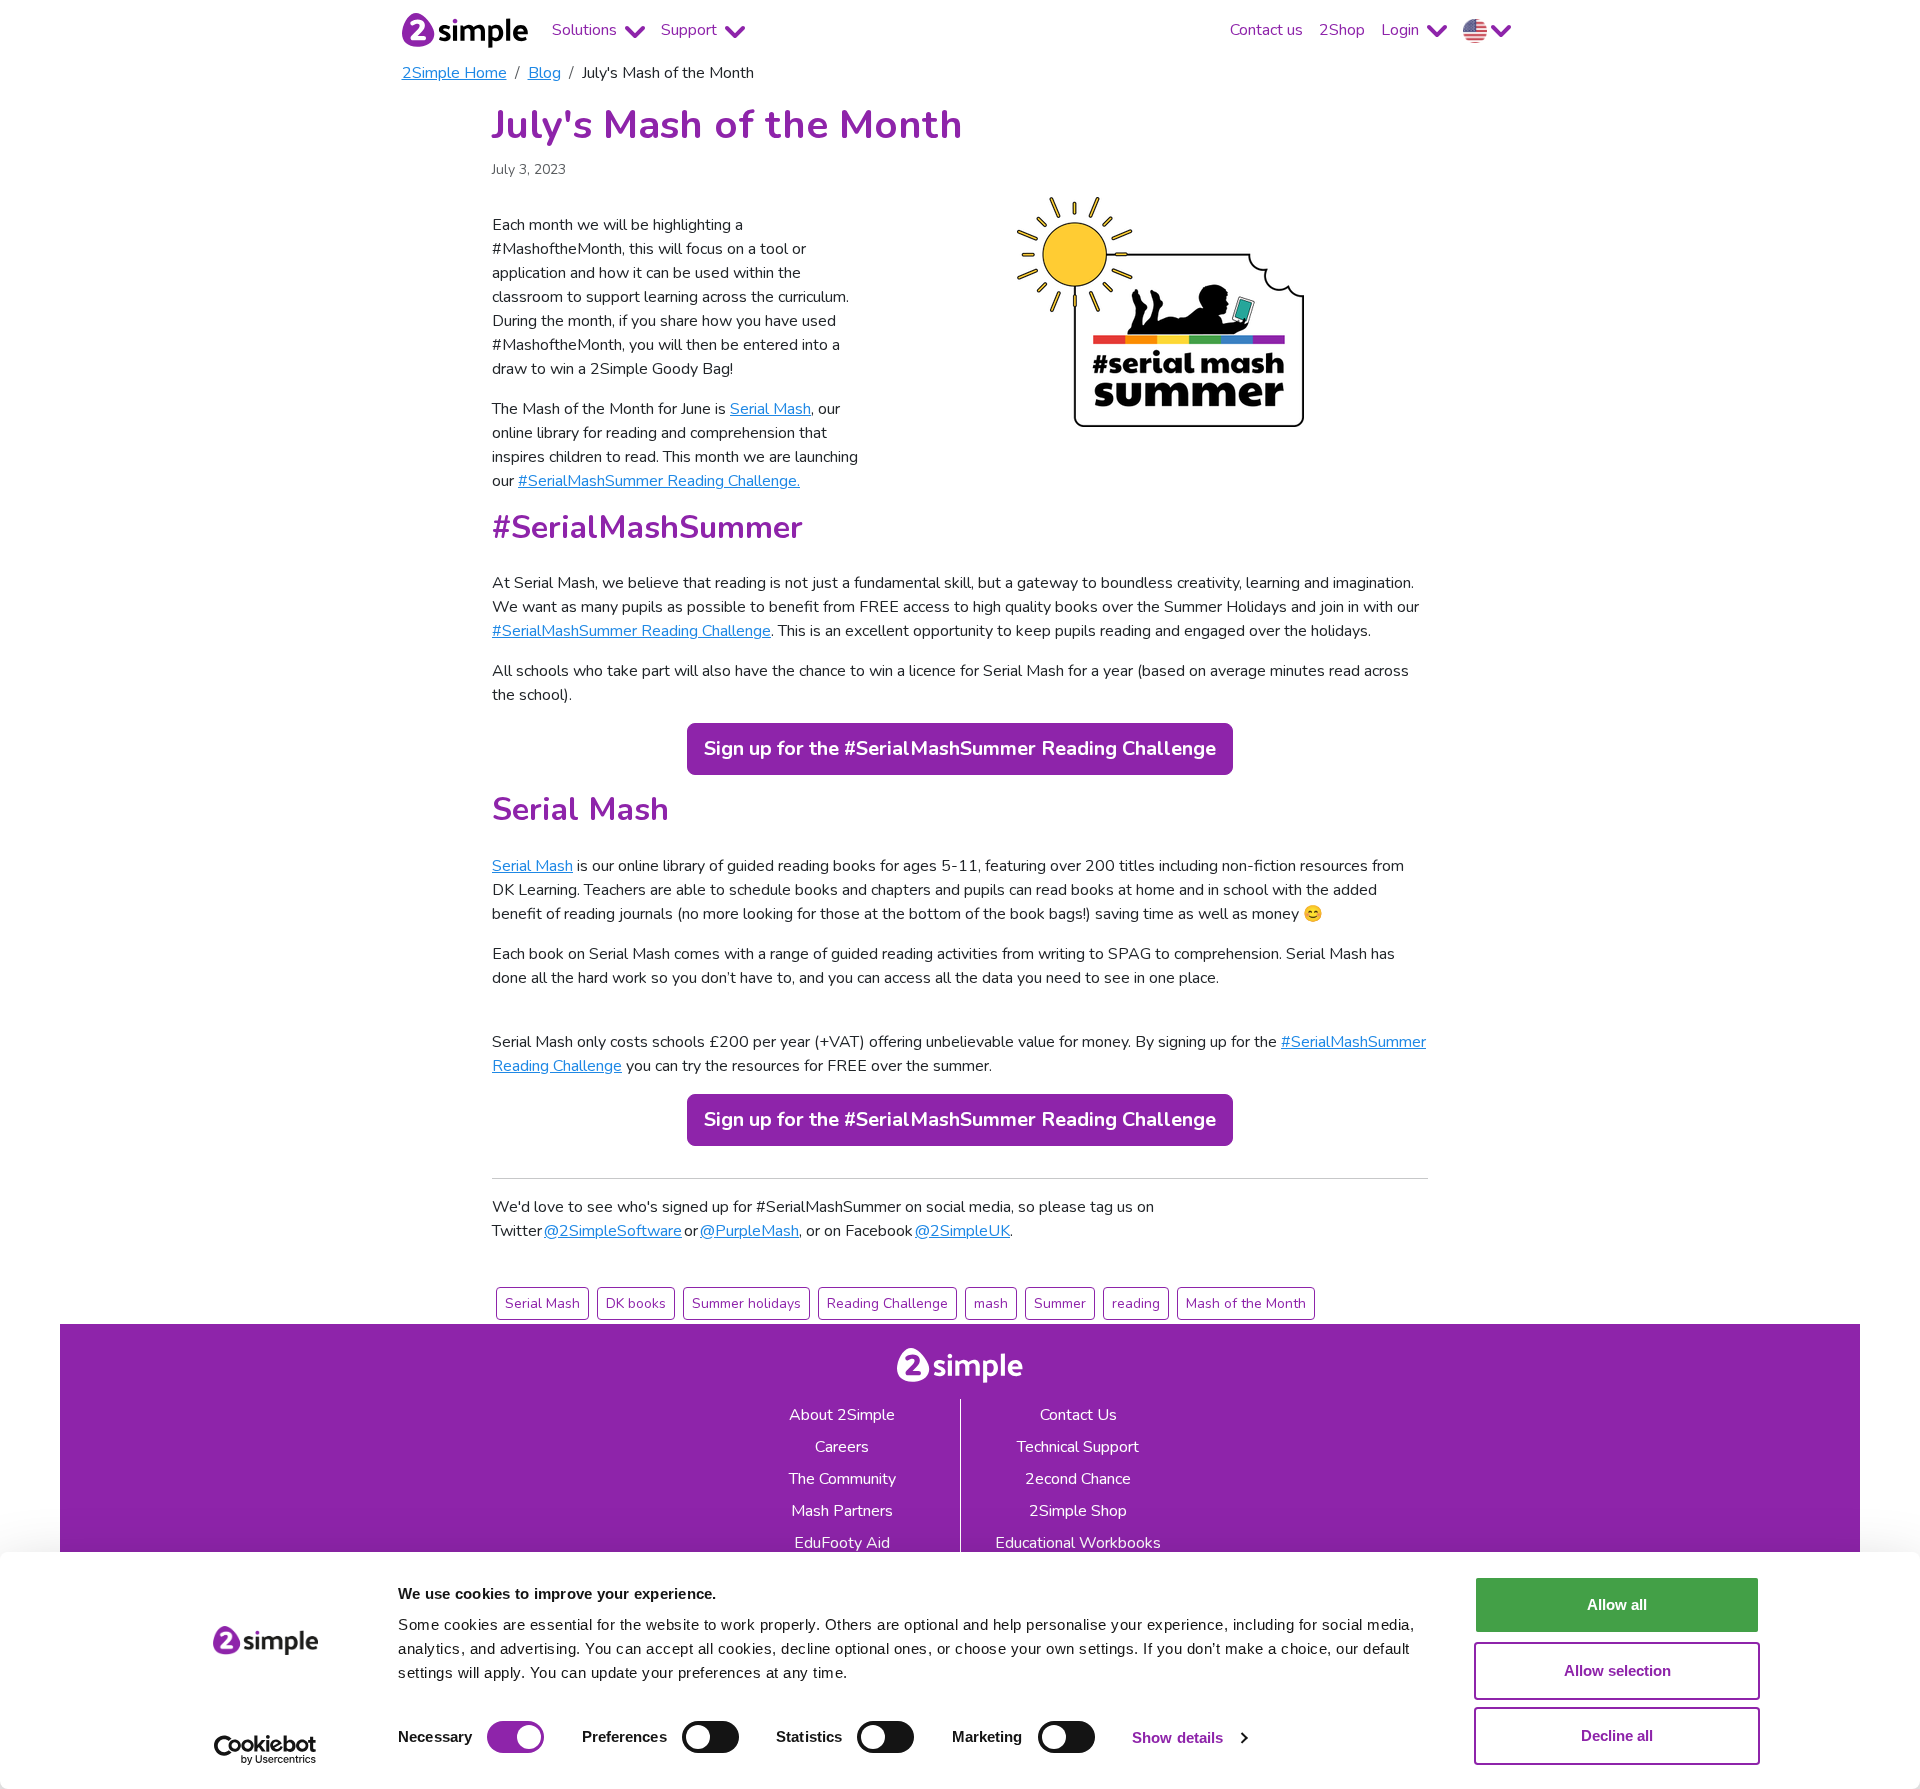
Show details (1177, 1737)
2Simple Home (454, 73)
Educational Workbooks (1078, 1543)
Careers (842, 1447)
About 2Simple (842, 1415)
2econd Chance (1078, 1479)
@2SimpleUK (962, 1231)
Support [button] (691, 30)
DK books (636, 1303)
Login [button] (1402, 30)
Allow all (1617, 1604)
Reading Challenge (887, 1303)
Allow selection (1617, 1670)
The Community (842, 1479)
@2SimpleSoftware (613, 1231)
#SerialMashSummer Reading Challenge (631, 631)
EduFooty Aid (842, 1543)
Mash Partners (842, 1511)
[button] (1487, 30)
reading (1136, 1303)
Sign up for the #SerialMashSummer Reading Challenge (960, 748)
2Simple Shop (1078, 1511)
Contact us (1266, 30)
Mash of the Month (1246, 1303)
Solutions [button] (586, 30)
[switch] (710, 1737)
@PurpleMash (749, 1231)
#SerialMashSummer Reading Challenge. (659, 481)
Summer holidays (746, 1303)
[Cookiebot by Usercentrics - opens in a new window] (265, 1750)
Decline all (1617, 1735)
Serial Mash (770, 409)
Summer (1060, 1303)
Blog (544, 73)
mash (991, 1303)
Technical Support (1078, 1447)
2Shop (1342, 30)
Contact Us (1078, 1415)
